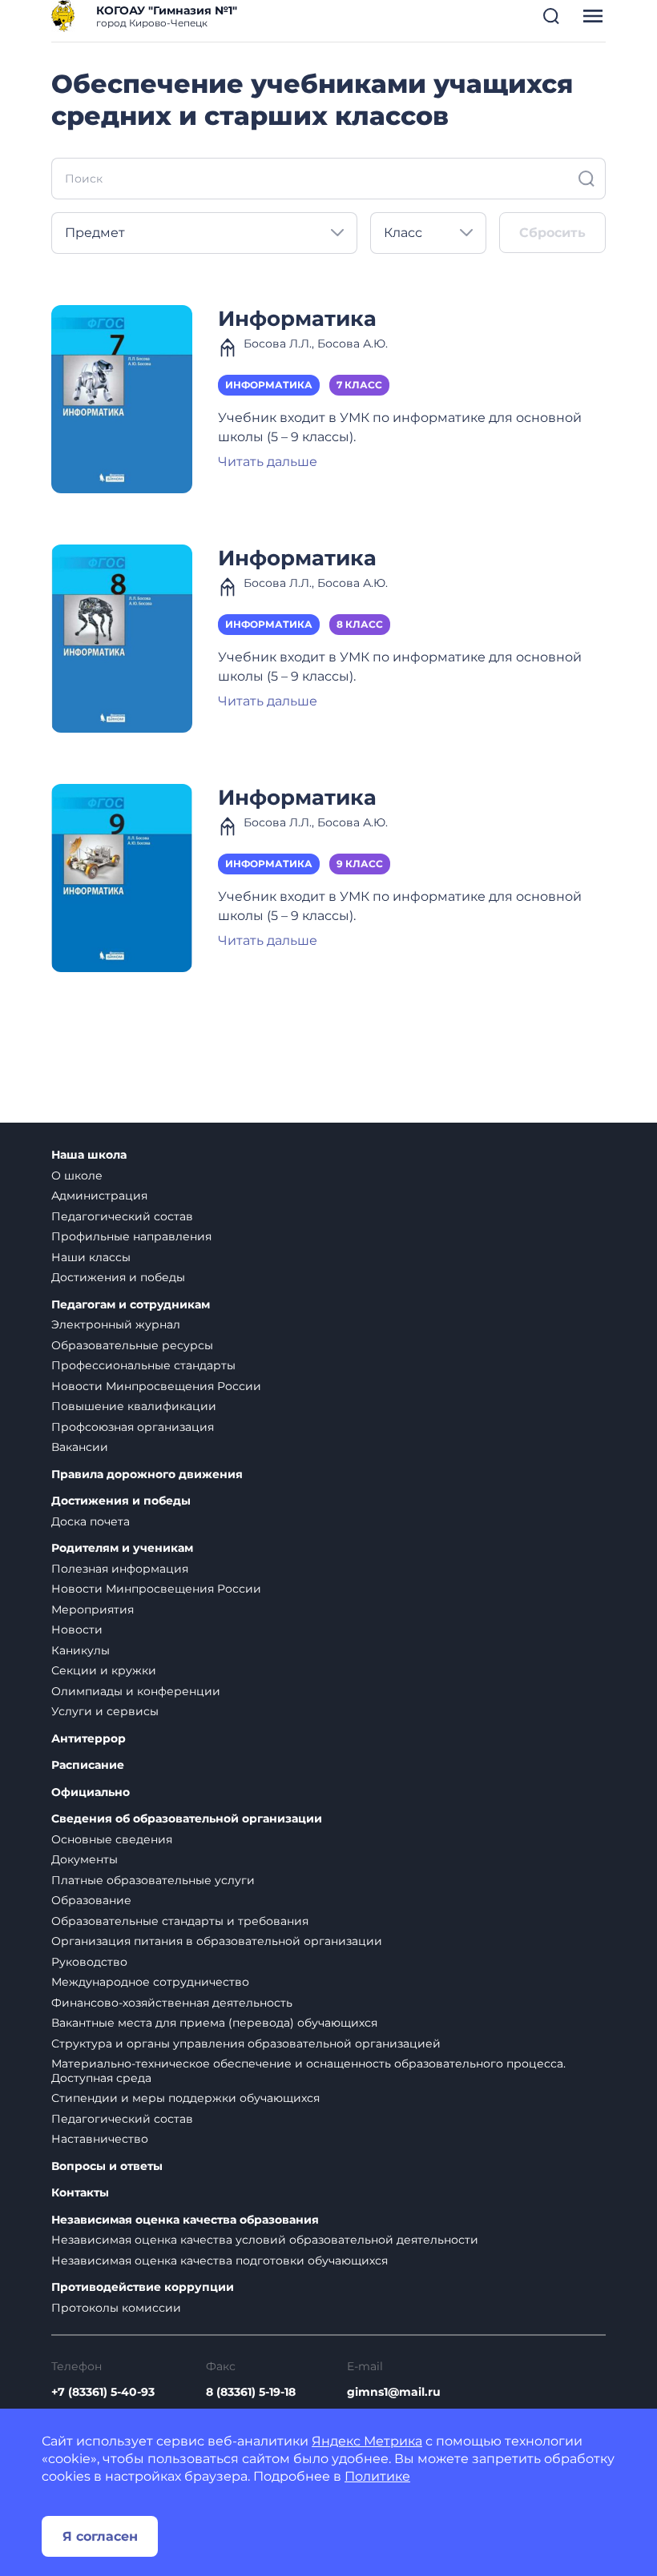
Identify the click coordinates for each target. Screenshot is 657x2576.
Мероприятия (93, 1609)
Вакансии (80, 1447)
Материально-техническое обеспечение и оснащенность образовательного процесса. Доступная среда (308, 2071)
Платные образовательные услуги (153, 1880)
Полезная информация (120, 1569)
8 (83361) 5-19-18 (251, 2392)
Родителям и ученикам (122, 1548)
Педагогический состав (122, 1216)
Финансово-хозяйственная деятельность (172, 2003)
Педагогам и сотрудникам (131, 1305)
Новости (77, 1630)
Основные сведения (112, 1839)
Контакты (80, 2193)
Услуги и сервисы (105, 1711)
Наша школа (89, 1155)
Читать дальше (268, 462)
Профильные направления (131, 1236)
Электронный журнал (116, 1324)
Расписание (88, 1765)
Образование (91, 1900)
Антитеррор (89, 1739)
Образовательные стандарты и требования (180, 1921)
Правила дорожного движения (147, 1475)
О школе (77, 1175)
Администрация (99, 1196)
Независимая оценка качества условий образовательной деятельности (265, 2240)
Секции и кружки (104, 1670)
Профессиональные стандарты (143, 1365)
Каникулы (81, 1650)
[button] (551, 16)
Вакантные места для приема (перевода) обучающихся (214, 2023)
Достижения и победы (118, 1277)
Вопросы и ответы (107, 2166)
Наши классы (91, 1257)
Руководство (89, 1962)
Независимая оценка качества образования (185, 2220)
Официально (91, 1792)
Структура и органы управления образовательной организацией (246, 2044)
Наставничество (100, 2139)
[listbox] (204, 233)
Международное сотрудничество (150, 1982)
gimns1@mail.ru (394, 2392)
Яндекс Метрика (367, 2441)
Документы (85, 1859)
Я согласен (100, 2536)
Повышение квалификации (134, 1406)
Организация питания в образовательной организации (217, 1941)
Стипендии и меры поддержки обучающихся (185, 2098)
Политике (377, 2476)
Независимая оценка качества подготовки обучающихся (220, 2261)
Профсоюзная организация (133, 1427)
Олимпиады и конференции (136, 1691)
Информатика (297, 318)
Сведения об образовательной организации (187, 1819)
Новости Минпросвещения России (156, 1386)
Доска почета (91, 1521)
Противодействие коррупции (143, 2287)
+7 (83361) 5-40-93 (103, 2392)
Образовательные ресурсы (132, 1345)
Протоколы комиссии (116, 2308)
